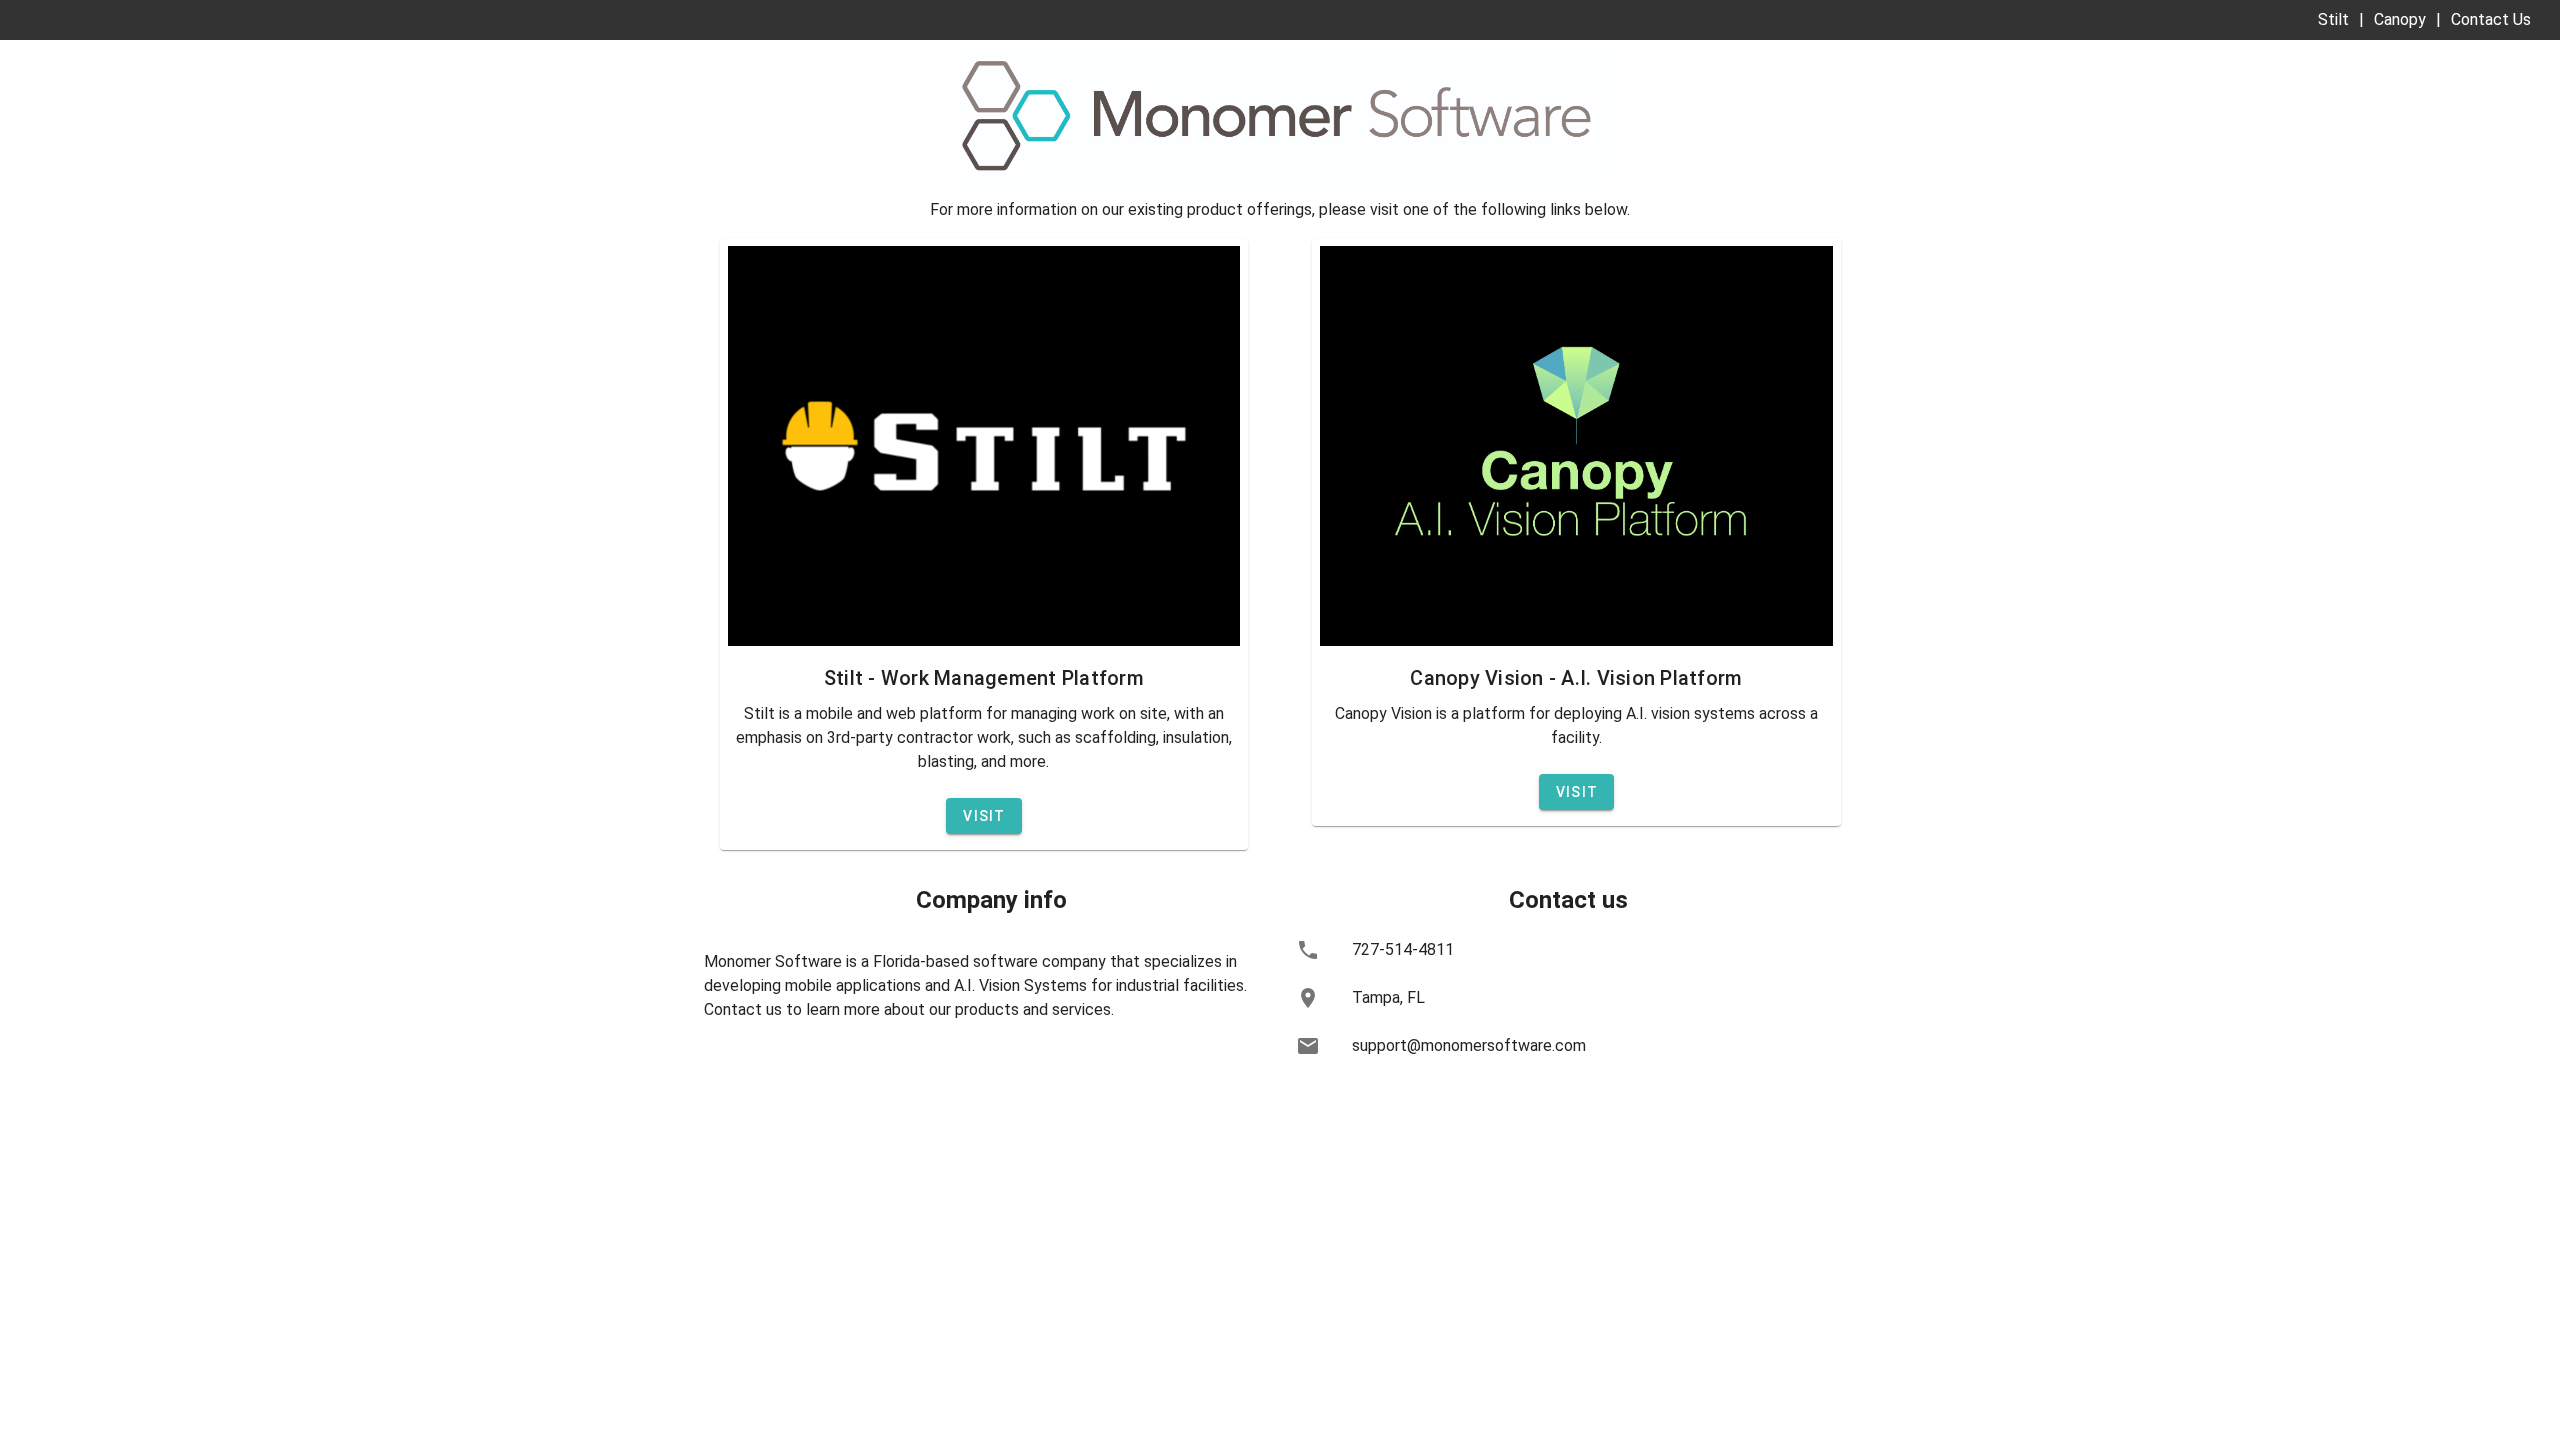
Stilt (2333, 19)
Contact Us (2491, 19)
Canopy (2400, 19)
